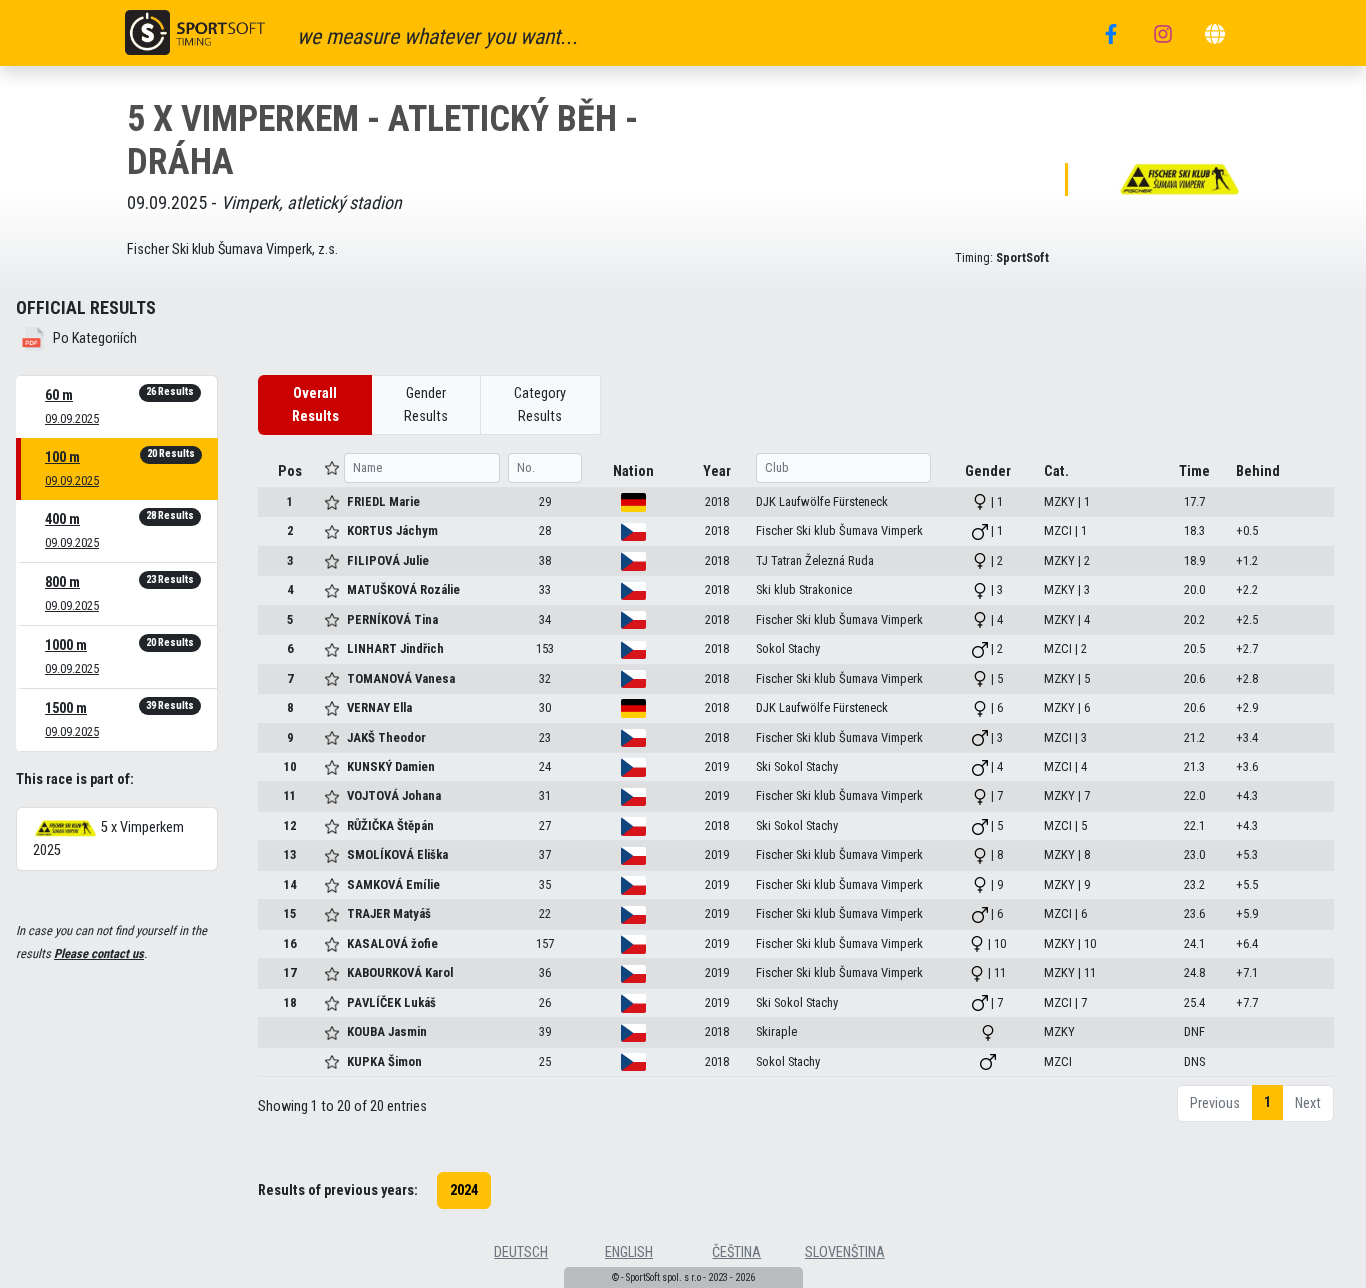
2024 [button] (464, 1190)
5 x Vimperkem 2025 (108, 839)
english (629, 1252)
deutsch (521, 1252)
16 (290, 943)
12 (290, 825)
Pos (290, 471)
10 (290, 766)
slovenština (845, 1252)
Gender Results (426, 405)
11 (290, 795)
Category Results (540, 405)
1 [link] (1267, 1102)
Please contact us (99, 953)
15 (290, 913)
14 (290, 884)
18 (290, 1002)
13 (290, 854)
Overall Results (315, 405)
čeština (736, 1252)
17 (290, 972)
